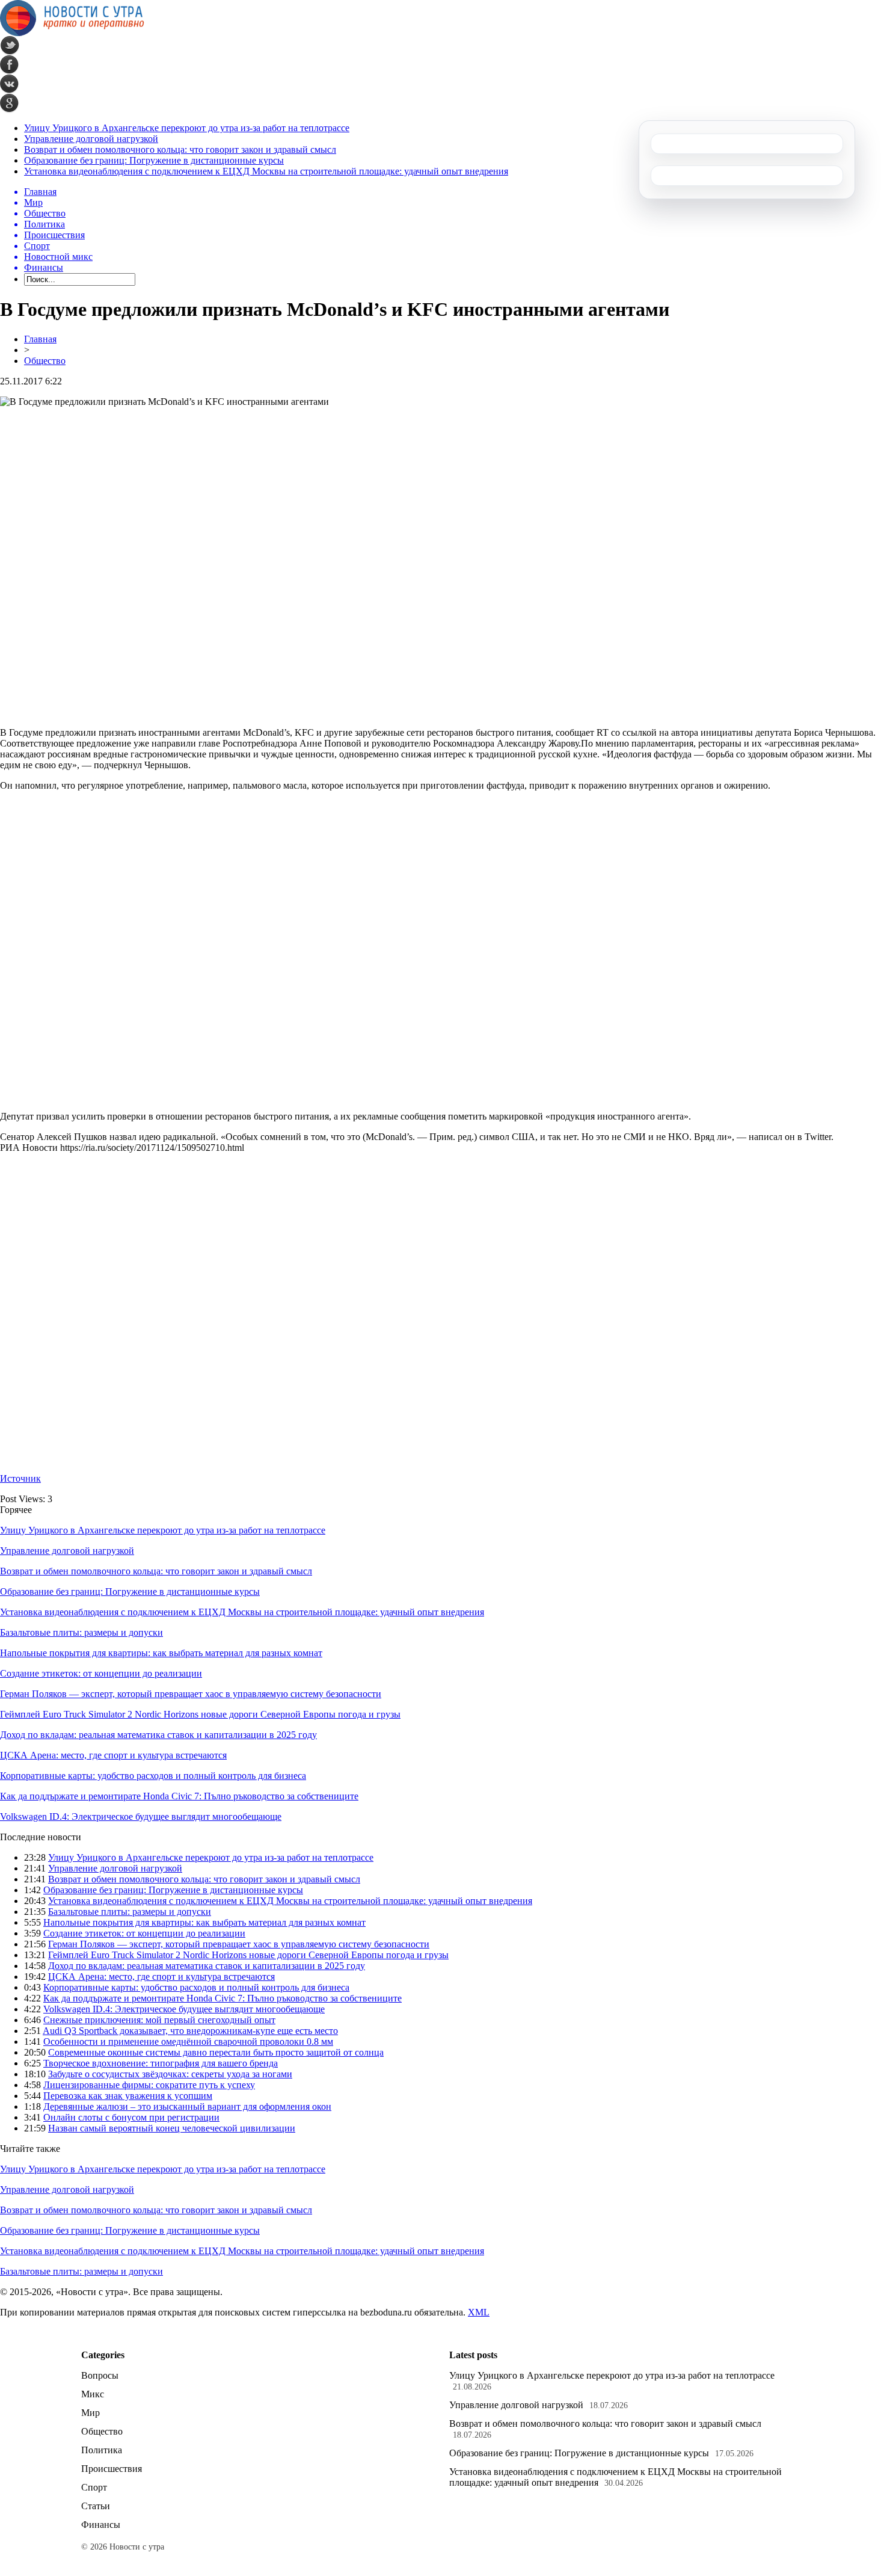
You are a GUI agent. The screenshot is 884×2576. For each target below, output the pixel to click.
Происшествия (112, 2469)
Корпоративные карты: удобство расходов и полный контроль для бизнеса (153, 1776)
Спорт (94, 2487)
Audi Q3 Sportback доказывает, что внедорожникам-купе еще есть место (190, 2031)
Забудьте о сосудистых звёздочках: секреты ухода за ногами (170, 2074)
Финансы (101, 2525)
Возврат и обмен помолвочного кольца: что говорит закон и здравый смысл (180, 149)
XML (479, 2312)
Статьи (96, 2506)
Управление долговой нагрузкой (91, 139)
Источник (20, 1478)
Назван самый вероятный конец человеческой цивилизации (172, 2128)
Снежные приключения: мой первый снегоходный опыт (159, 2020)
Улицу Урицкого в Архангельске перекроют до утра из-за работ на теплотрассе (187, 128)
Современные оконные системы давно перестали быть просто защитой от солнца (216, 2052)
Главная (40, 339)
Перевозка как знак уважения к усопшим (128, 2096)
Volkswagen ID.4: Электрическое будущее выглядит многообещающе (141, 1816)
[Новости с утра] (72, 33)
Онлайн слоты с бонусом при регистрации (131, 2117)
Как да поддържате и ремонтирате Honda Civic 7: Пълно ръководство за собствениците (179, 1796)
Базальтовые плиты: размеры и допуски (81, 1632)
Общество (45, 361)
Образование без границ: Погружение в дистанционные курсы (154, 160)
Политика (102, 2450)
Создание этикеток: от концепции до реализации (101, 1673)
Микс (93, 2394)
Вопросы (100, 2375)
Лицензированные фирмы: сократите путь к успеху (149, 2085)
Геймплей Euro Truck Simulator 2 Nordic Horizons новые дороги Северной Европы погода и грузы (200, 1714)
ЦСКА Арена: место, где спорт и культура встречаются (113, 1755)
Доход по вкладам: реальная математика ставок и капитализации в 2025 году (158, 1735)
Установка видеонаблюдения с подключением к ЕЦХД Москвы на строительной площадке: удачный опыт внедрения (266, 171)
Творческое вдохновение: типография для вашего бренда (161, 2063)
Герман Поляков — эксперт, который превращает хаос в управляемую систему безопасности (191, 1694)
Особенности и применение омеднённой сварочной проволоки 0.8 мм (188, 2041)
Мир (91, 2413)
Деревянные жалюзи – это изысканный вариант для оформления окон (187, 2106)
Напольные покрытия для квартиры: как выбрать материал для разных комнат (161, 1653)
